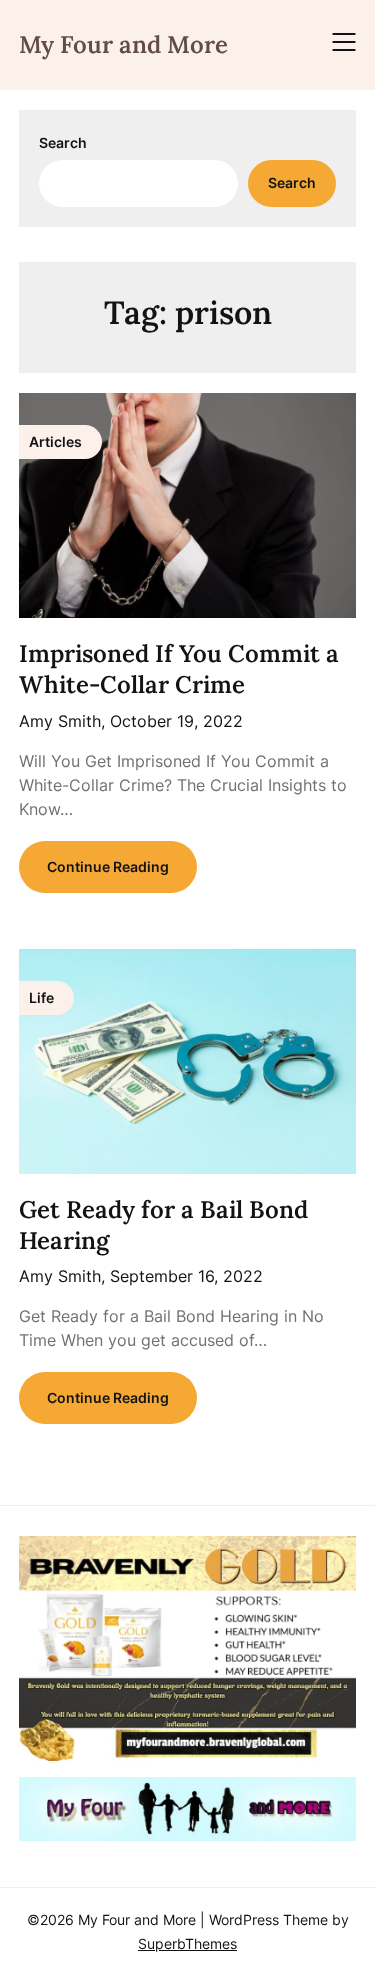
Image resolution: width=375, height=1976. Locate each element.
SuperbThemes (187, 1943)
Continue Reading (108, 866)
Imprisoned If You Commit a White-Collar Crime (179, 669)
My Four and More (123, 44)
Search (63, 142)
